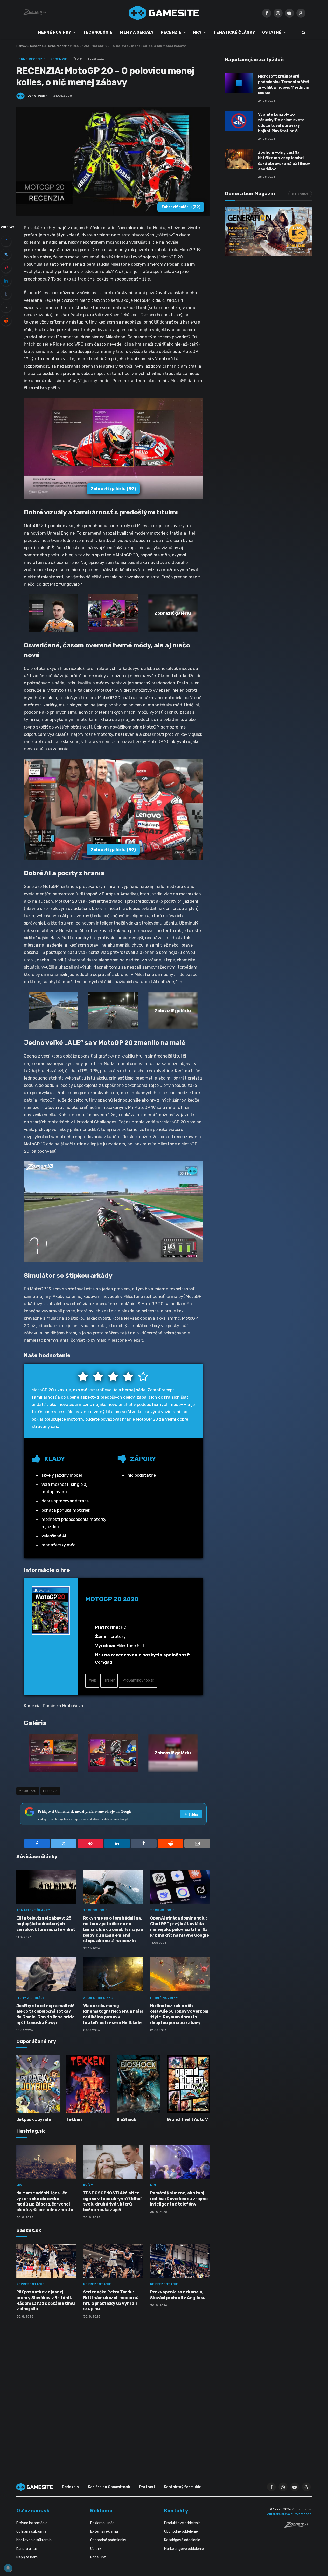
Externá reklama (104, 2532)
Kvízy (88, 2185)
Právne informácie (32, 2523)
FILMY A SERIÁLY (137, 32)
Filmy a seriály (30, 1998)
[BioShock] (138, 2084)
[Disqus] (113, 2391)
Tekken (74, 2120)
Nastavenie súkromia (34, 2540)
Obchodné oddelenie (181, 2532)
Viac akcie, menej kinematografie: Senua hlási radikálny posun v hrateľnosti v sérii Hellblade (113, 2014)
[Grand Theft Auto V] (189, 2084)
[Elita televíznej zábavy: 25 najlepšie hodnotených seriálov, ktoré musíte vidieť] (46, 1887)
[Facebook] (6, 241)
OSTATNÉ (272, 32)
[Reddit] (6, 320)
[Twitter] (6, 254)
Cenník (96, 2549)
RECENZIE (171, 32)
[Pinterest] (6, 268)
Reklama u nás (102, 2523)
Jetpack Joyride (34, 2120)
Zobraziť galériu (181, 207)
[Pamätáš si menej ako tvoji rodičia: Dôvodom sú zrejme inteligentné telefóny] (180, 2162)
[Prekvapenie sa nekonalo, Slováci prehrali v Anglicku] (180, 2261)
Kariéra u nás (27, 2549)
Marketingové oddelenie (184, 2549)
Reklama (101, 2511)
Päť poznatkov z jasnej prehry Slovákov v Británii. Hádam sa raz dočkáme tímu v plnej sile (46, 2300)
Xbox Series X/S (98, 1998)
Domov (22, 46)
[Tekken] (88, 2084)
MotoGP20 (28, 1791)
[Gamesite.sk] (164, 13)
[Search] (303, 33)
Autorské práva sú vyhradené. (289, 2514)
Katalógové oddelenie (182, 2540)
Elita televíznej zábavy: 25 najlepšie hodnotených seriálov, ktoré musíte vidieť (46, 1924)
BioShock (127, 2120)
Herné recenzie (58, 46)
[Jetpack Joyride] (38, 2084)
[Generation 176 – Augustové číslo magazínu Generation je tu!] (268, 232)
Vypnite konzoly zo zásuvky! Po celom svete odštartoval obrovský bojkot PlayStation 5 (281, 123)
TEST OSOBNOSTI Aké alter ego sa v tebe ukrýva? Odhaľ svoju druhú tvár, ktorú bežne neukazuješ (113, 2201)
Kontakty (176, 2511)
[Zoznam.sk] (298, 2526)
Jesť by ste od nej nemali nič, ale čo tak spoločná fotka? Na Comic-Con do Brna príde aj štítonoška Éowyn (46, 2014)
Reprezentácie (30, 2284)
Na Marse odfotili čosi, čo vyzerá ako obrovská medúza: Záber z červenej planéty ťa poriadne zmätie (45, 2201)
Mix (19, 2185)
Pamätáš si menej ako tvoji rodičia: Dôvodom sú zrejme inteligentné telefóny (179, 2199)
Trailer (109, 1680)
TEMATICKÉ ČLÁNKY (234, 32)
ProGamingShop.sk (138, 1680)
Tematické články (33, 1910)
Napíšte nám (27, 2557)
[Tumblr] (6, 294)
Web (92, 1680)
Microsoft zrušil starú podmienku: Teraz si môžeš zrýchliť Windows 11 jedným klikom (284, 85)
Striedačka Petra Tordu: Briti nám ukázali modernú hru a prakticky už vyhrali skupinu (111, 2300)
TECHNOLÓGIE (98, 32)
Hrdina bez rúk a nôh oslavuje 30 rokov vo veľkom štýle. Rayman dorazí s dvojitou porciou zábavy (179, 2014)
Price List (98, 2557)
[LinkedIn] (6, 281)
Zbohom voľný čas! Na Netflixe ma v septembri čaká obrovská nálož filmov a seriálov (284, 161)
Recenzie (37, 46)
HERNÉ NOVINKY (55, 32)
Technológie (96, 1910)
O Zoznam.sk (33, 2511)
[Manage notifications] (8, 2568)
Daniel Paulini (38, 96)
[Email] (6, 307)
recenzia (50, 1791)
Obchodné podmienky (108, 2540)
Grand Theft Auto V (187, 2120)
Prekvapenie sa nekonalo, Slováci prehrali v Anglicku (178, 2295)
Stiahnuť (300, 194)
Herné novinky (164, 1998)
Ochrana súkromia (31, 2532)
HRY (197, 32)
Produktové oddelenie (182, 2523)
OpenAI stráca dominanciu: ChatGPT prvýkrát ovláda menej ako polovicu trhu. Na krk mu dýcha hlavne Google (180, 1927)
